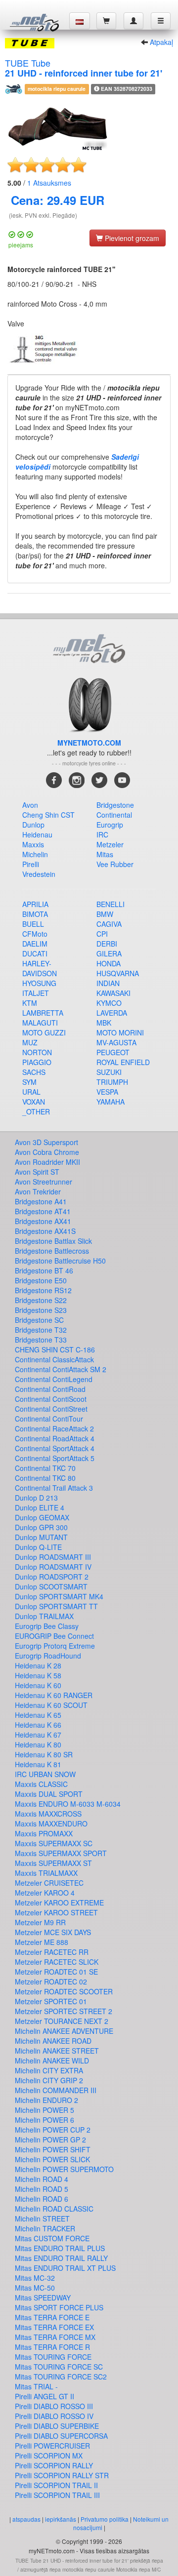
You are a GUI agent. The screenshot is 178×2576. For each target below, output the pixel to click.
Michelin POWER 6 (44, 2120)
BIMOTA (35, 914)
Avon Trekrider (38, 1191)
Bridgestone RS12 (43, 1290)
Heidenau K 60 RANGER (54, 1695)
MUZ (30, 1042)
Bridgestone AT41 (43, 1211)
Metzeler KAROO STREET (56, 1912)
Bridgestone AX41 (43, 1221)
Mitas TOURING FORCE (53, 2357)
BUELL (33, 924)
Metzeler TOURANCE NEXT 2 (62, 2021)
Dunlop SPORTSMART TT (56, 1606)
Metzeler (110, 844)
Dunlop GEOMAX (42, 1517)
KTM (30, 1003)
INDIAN (108, 983)
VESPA (107, 1092)
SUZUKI (109, 1072)
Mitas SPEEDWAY (43, 2298)
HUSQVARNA (118, 973)
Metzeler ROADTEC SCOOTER (64, 1991)
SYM (29, 1082)
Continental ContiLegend (54, 1379)
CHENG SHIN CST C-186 (55, 1349)
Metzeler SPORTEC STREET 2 (64, 2011)
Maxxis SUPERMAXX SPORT (61, 1853)
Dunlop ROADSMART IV (53, 1567)
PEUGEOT (113, 1052)
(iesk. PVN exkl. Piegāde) (43, 215)
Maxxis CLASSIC (41, 1784)
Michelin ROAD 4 (42, 2179)
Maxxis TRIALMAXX (46, 1873)
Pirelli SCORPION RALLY (54, 2465)
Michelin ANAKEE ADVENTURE (64, 2031)
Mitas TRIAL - (36, 2386)
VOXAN (34, 1102)
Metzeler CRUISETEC (49, 1883)
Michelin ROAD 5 (42, 2189)
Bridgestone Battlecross (52, 1251)
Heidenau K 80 (38, 1744)
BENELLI (111, 904)
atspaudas (26, 2519)
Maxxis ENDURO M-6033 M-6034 (68, 1804)
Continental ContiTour (49, 1419)
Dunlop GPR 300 (41, 1527)
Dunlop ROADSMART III (53, 1557)
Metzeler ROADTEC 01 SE (56, 1972)
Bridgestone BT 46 (44, 1270)
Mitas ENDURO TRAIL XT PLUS (65, 2268)
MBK (104, 1023)
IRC (102, 834)
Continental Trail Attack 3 (54, 1488)
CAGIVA (109, 924)
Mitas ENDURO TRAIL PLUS (60, 2248)
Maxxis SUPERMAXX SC (54, 1843)
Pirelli (31, 864)
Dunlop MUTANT (41, 1537)
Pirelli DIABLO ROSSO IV (54, 2416)
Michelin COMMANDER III (56, 2090)
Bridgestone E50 (41, 1280)
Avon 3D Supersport (46, 1142)
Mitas (105, 854)
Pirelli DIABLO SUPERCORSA (61, 2436)
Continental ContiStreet (51, 1409)
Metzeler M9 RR (40, 1922)
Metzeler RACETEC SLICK (57, 1962)
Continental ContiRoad (50, 1389)
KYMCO (109, 1003)
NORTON (37, 1052)
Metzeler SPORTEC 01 (51, 2001)
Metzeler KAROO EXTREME (59, 1902)
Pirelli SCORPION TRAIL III (57, 2495)
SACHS (34, 1072)
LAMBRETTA (43, 1013)
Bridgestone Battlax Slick (53, 1241)
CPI (102, 934)
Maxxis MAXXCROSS (48, 1814)
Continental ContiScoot (51, 1399)
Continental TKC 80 (45, 1478)
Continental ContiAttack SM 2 (61, 1369)
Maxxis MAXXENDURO (51, 1823)
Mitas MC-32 (35, 2278)
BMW (105, 914)
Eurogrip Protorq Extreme (55, 1646)
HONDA (109, 963)
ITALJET (36, 993)
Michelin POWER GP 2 (50, 2140)
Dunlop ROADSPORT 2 (52, 1577)
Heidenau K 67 (38, 1735)
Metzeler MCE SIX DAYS (53, 1932)
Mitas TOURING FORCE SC (59, 2367)
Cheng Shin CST (48, 815)
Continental (114, 815)
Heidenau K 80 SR (44, 1754)
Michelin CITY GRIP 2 (49, 2080)
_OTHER (36, 1111)
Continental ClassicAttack (54, 1359)
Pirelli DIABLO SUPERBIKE (57, 2426)
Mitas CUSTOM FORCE (52, 2238)
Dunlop (33, 825)
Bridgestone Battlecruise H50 (60, 1261)
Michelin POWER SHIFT (53, 2149)
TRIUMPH (112, 1082)
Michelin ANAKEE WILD (52, 2061)
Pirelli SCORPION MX (49, 2456)
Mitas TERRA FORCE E (52, 2317)
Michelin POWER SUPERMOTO (64, 2169)
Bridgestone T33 (41, 1340)
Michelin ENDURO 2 (46, 2100)
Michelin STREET (42, 2219)
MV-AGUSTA (116, 1042)
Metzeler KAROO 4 (45, 1893)
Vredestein (39, 874)
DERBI (107, 944)
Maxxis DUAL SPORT (49, 1794)
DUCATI (35, 953)
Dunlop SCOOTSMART (51, 1586)
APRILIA (35, 904)
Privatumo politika (105, 2519)
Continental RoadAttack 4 (55, 1438)
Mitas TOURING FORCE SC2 (61, 2377)
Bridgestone (115, 805)
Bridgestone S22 (41, 1300)
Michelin (35, 854)
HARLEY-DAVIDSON (40, 968)
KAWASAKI (113, 993)
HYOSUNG (39, 983)
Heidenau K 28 (38, 1665)
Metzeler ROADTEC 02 (51, 1982)
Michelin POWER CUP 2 (53, 2130)
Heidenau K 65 (38, 1715)
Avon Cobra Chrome (47, 1152)
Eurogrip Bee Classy (47, 1626)
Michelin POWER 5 (44, 2110)
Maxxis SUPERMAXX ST (53, 1863)
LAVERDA (112, 1013)
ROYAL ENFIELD (123, 1062)
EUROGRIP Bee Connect (54, 1636)
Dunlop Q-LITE (38, 1547)
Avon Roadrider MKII (47, 1162)
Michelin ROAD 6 (42, 2199)
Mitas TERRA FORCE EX (54, 2327)
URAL (31, 1092)
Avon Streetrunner (44, 1182)
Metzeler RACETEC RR (52, 1952)
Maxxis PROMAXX (44, 1833)
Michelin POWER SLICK (52, 2159)
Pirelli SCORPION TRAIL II (56, 2485)
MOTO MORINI (120, 1032)
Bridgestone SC (39, 1320)
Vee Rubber (115, 864)
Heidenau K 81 (38, 1764)
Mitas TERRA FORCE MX (55, 2337)
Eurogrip (110, 825)
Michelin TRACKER (45, 2228)
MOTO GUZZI (44, 1032)
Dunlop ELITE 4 (40, 1507)
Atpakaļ (161, 42)
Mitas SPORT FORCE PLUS (59, 2307)
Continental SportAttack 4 (55, 1448)
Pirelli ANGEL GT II (44, 2396)
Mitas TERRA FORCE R (52, 2347)
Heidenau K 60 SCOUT (51, 1705)
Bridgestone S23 (41, 1310)
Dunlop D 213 (36, 1498)
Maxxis (33, 844)
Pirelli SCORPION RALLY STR (62, 2475)
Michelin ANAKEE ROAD (53, 2041)
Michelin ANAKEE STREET (57, 2051)
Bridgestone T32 (41, 1330)
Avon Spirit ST (37, 1172)
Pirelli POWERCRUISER (52, 2446)
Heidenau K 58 (38, 1675)
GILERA (109, 953)
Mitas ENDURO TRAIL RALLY (61, 2258)
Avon (30, 805)
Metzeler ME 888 (42, 1942)
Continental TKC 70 (45, 1468)
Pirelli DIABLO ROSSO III (54, 2406)
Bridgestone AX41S (45, 1231)
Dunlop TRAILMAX (44, 1616)
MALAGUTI (40, 1023)
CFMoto (35, 934)
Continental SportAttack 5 (55, 1458)
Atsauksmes (49, 183)
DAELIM (35, 944)
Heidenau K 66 (38, 1725)
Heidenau (37, 834)
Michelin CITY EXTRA (49, 2070)
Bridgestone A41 (41, 1201)
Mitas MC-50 (35, 2288)
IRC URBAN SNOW (45, 1774)
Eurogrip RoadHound (48, 1656)
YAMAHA (111, 1102)
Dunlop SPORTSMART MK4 (59, 1596)
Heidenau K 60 (38, 1685)
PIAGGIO (37, 1062)
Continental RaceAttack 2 (54, 1428)
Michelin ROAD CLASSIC (54, 2209)
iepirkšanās (61, 2519)
